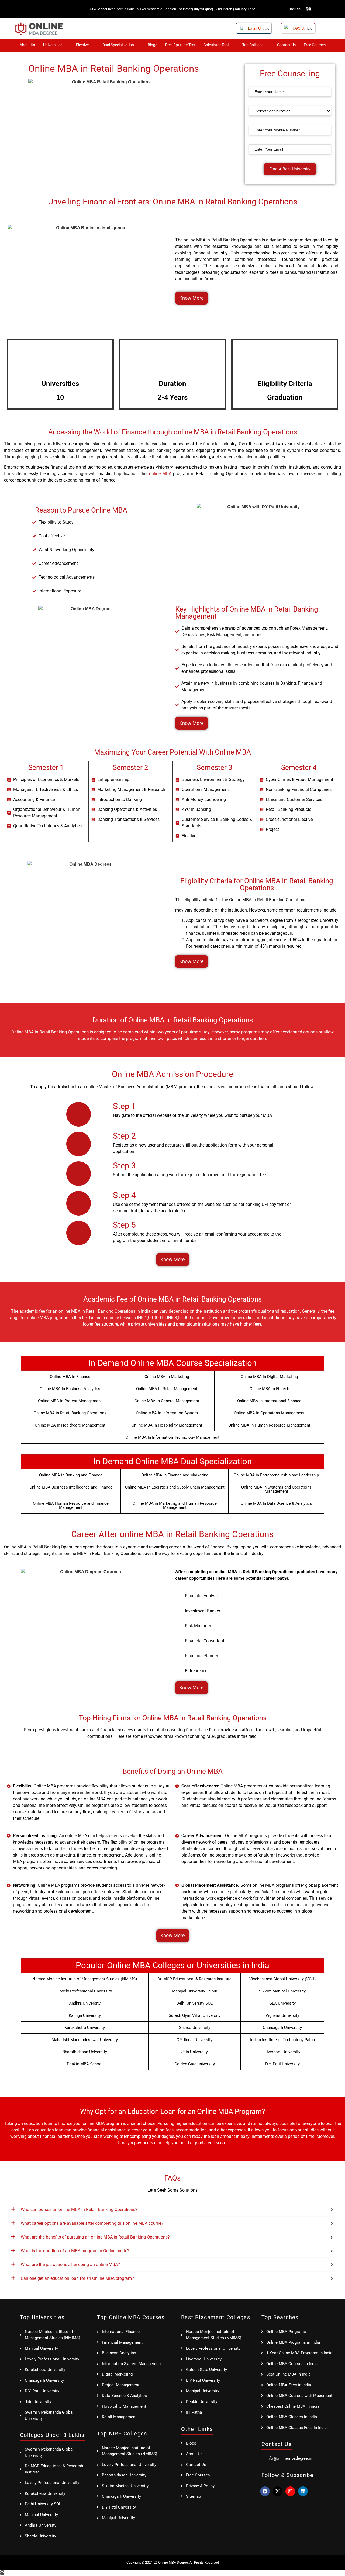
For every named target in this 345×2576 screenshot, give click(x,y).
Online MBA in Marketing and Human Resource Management (175, 1505)
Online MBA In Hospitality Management (167, 1425)
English (294, 9)
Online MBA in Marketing (167, 1377)
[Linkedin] (303, 2491)
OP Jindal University (194, 2040)
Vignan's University (282, 2015)
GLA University (282, 2003)
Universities (53, 45)
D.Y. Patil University (282, 2064)
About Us (27, 45)
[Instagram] (290, 2491)
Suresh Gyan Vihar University (195, 2015)
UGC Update (303, 28)
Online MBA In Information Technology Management (172, 1437)
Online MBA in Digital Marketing (269, 1377)
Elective (82, 45)
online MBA (160, 474)
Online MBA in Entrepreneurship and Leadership (276, 1475)
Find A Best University (290, 169)
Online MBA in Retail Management (167, 1389)
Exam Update (259, 28)
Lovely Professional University (85, 1991)
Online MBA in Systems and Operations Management (276, 1489)
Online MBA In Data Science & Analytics (276, 1503)
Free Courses (315, 45)
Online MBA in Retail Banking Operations (70, 1413)
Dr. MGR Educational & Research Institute (194, 1979)
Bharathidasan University (85, 2052)
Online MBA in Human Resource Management (269, 1425)
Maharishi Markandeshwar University (85, 2040)
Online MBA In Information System (167, 1413)
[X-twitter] (278, 2491)
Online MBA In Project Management (70, 1401)
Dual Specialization (118, 45)
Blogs (152, 45)
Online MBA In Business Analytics (70, 1389)
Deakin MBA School (85, 2064)
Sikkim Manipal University (282, 1991)
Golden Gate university (195, 2064)
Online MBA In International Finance (269, 1401)
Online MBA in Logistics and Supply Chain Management (175, 1487)
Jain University (195, 2052)
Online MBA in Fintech (269, 1389)
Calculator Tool (216, 45)
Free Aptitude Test (180, 45)
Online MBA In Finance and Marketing (175, 1475)
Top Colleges (253, 45)
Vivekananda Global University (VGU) (282, 1979)
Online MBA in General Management (167, 1401)
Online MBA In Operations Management (269, 1413)
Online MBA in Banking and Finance (71, 1475)
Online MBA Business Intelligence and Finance (71, 1487)
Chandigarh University (282, 2028)
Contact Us (286, 45)
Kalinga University (85, 2015)
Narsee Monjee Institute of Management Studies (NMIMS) (85, 1979)
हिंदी (308, 9)
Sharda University (195, 2028)
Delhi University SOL (194, 2003)
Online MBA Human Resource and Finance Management (71, 1505)
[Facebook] (265, 2491)
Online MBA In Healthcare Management (70, 1425)
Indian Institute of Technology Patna (282, 2040)
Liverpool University (282, 2052)
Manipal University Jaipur (195, 1991)
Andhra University (85, 2003)
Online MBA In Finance (70, 1377)
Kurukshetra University (85, 2028)
